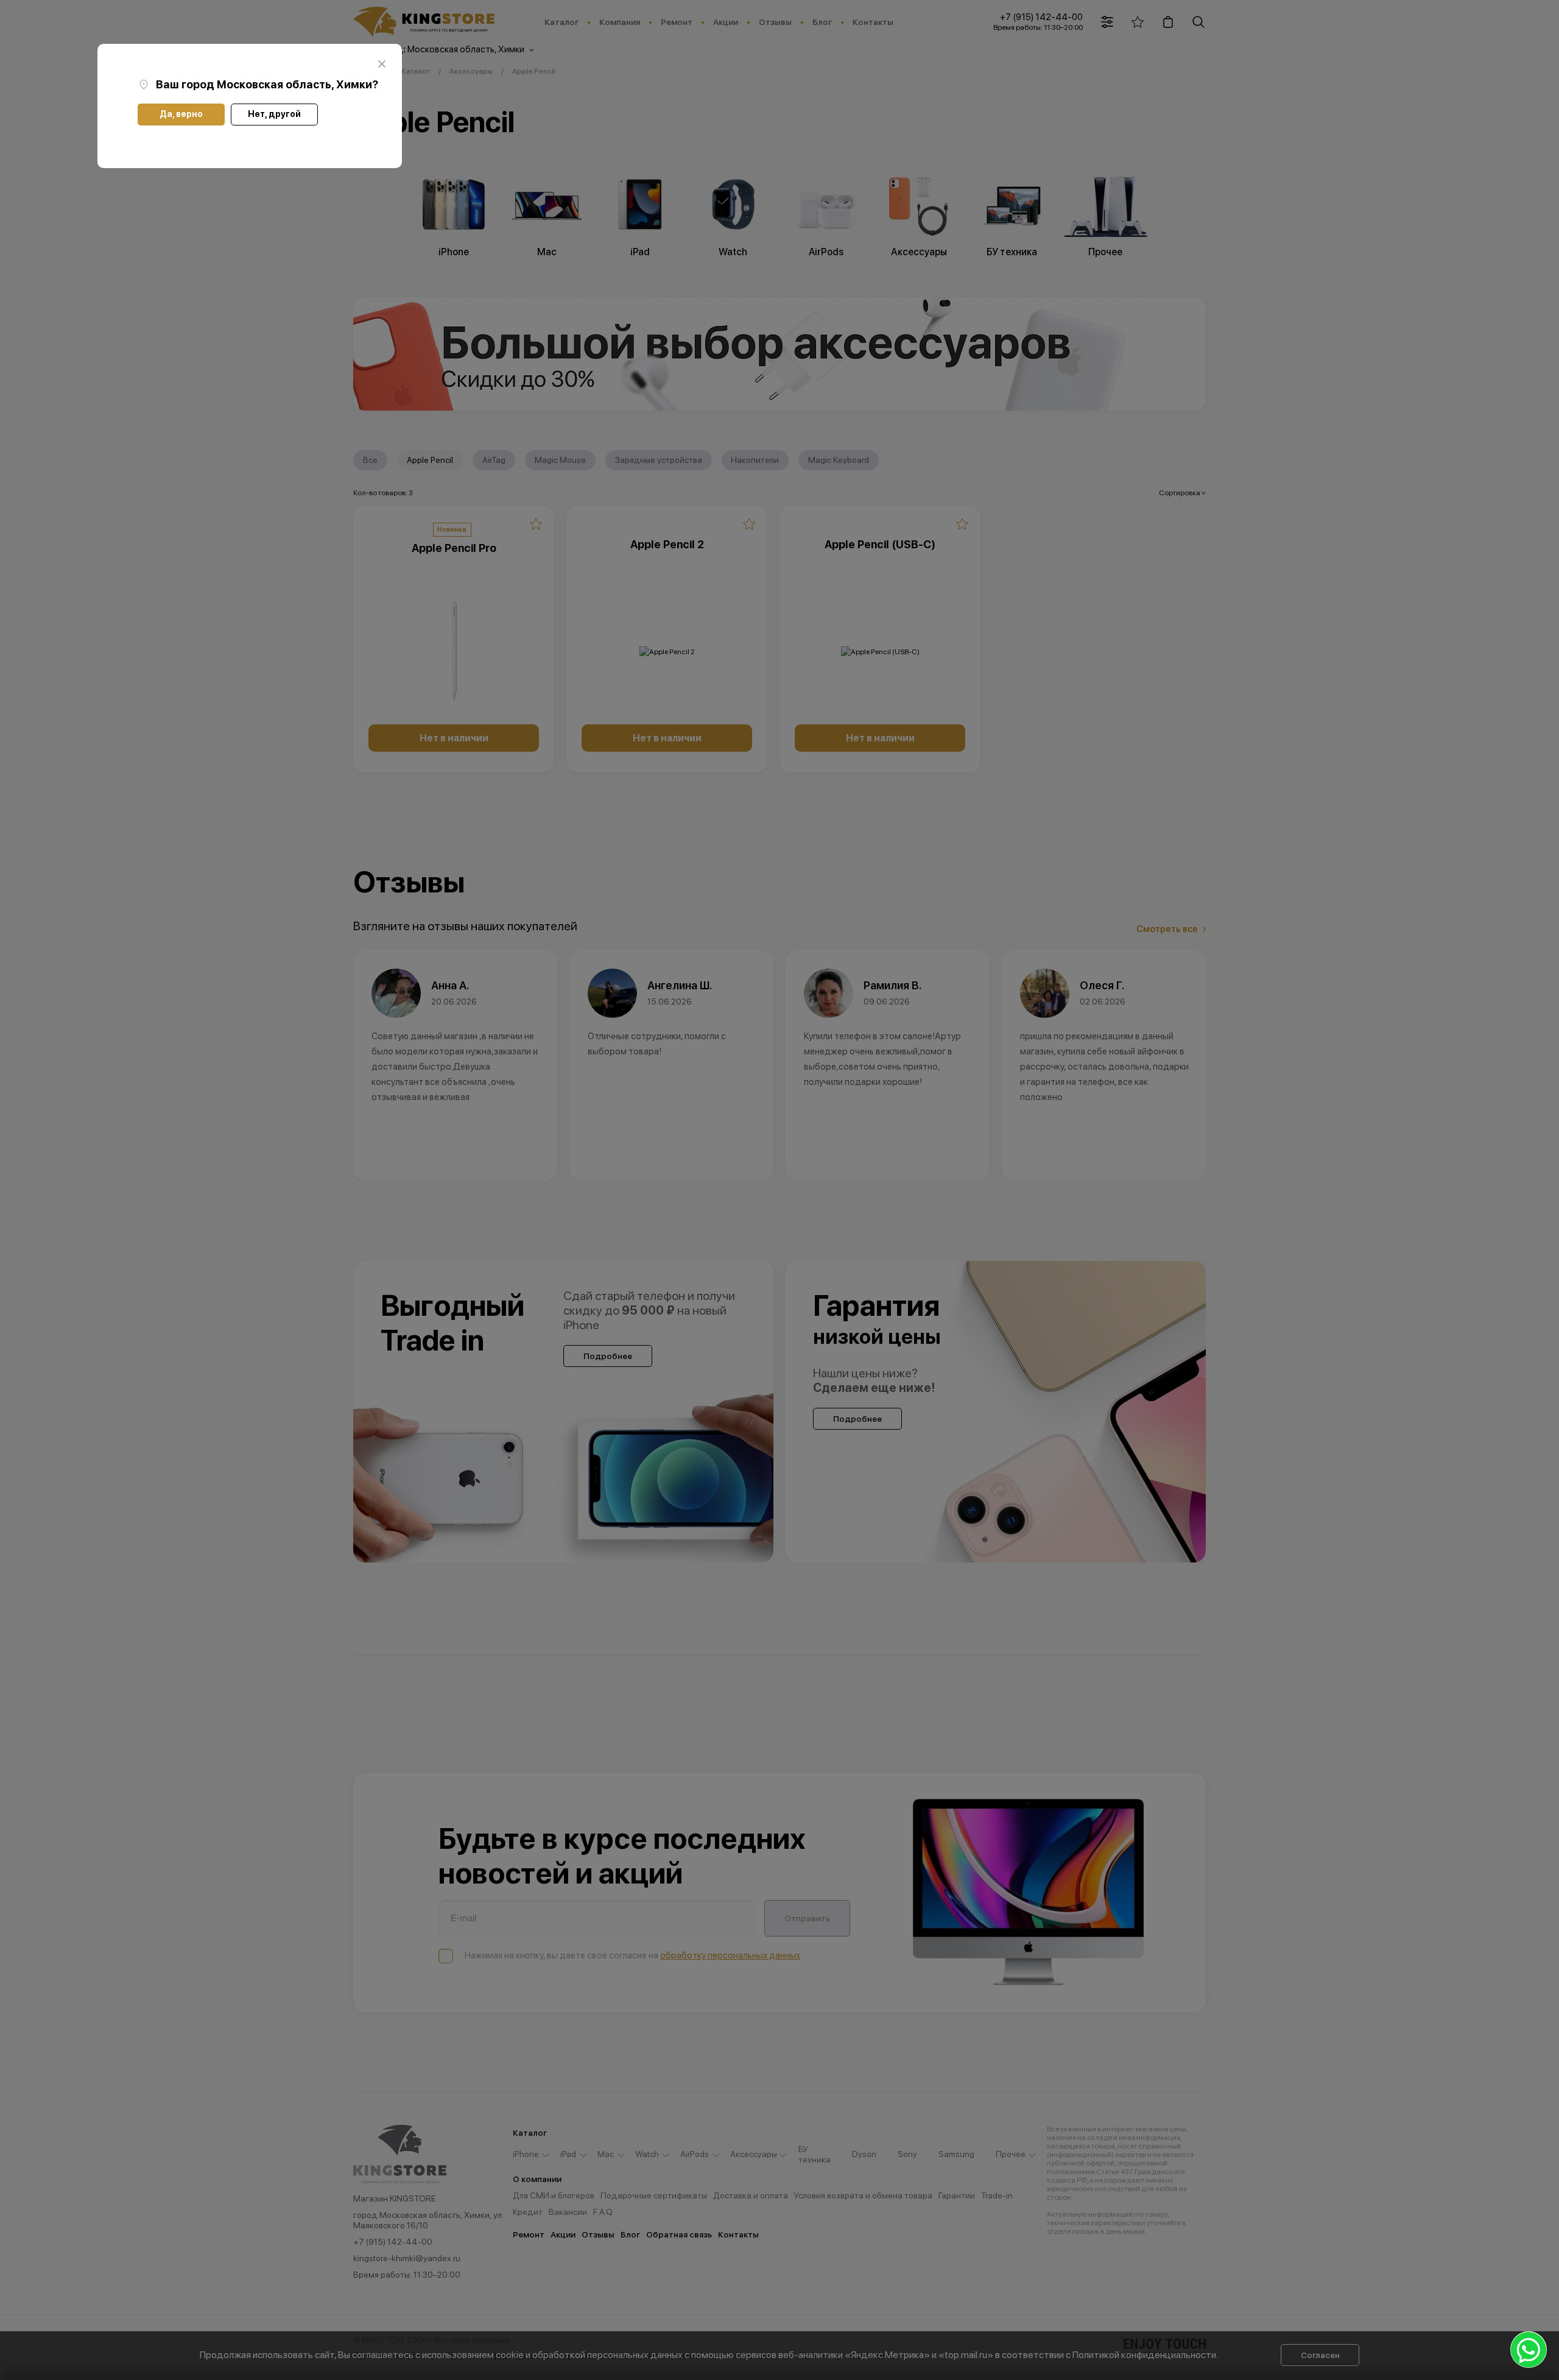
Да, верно (181, 114)
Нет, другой (274, 114)
